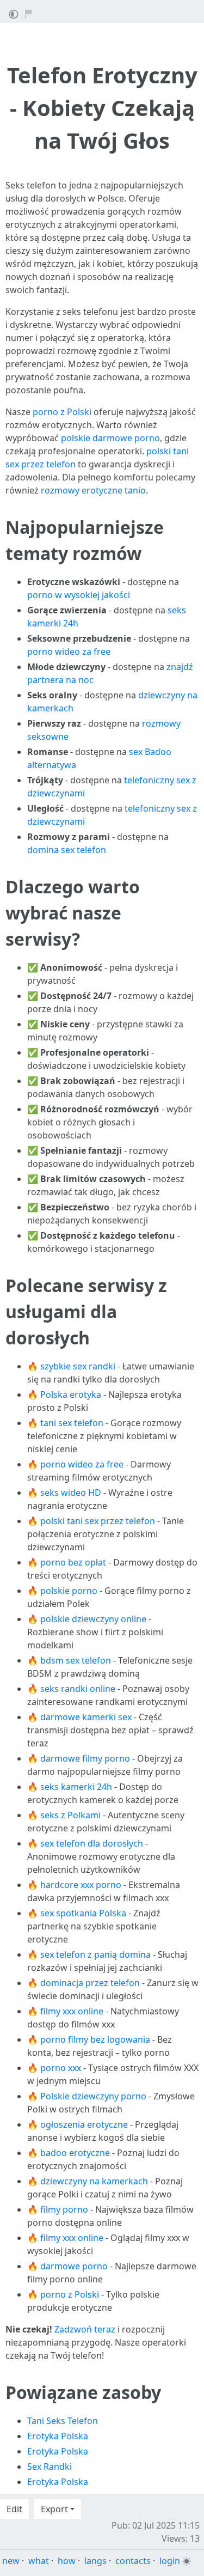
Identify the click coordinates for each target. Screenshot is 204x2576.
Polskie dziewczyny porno (93, 2096)
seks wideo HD (71, 1493)
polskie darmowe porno (110, 438)
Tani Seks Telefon (63, 2421)
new (11, 2561)
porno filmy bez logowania (95, 2039)
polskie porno (69, 1591)
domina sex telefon (67, 850)
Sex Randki (50, 2467)
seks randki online (78, 1689)
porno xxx (61, 2068)
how (67, 2561)
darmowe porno (74, 2266)
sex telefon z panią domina (95, 1954)
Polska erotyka (71, 1394)
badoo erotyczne (75, 2153)
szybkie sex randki (78, 1366)
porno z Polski (62, 412)
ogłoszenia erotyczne (84, 2124)
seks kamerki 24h (76, 1787)
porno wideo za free (69, 651)
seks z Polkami (70, 1815)
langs (95, 2561)
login (170, 2561)
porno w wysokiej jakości (79, 595)
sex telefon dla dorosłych (92, 1843)
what (39, 2561)
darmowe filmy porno (85, 1758)
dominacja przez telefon (90, 1983)
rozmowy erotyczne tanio (93, 490)
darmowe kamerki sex (86, 1717)
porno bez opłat (73, 1562)
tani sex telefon (72, 1423)
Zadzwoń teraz (85, 2329)
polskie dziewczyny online (93, 1619)
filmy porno (64, 2209)
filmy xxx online (72, 2011)
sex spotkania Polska (83, 1913)
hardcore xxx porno (81, 1885)
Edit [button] (14, 2509)
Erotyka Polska (58, 2436)
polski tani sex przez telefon (98, 1521)
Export (54, 2509)
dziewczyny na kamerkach (94, 2181)
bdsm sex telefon (76, 1660)
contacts (133, 2561)
